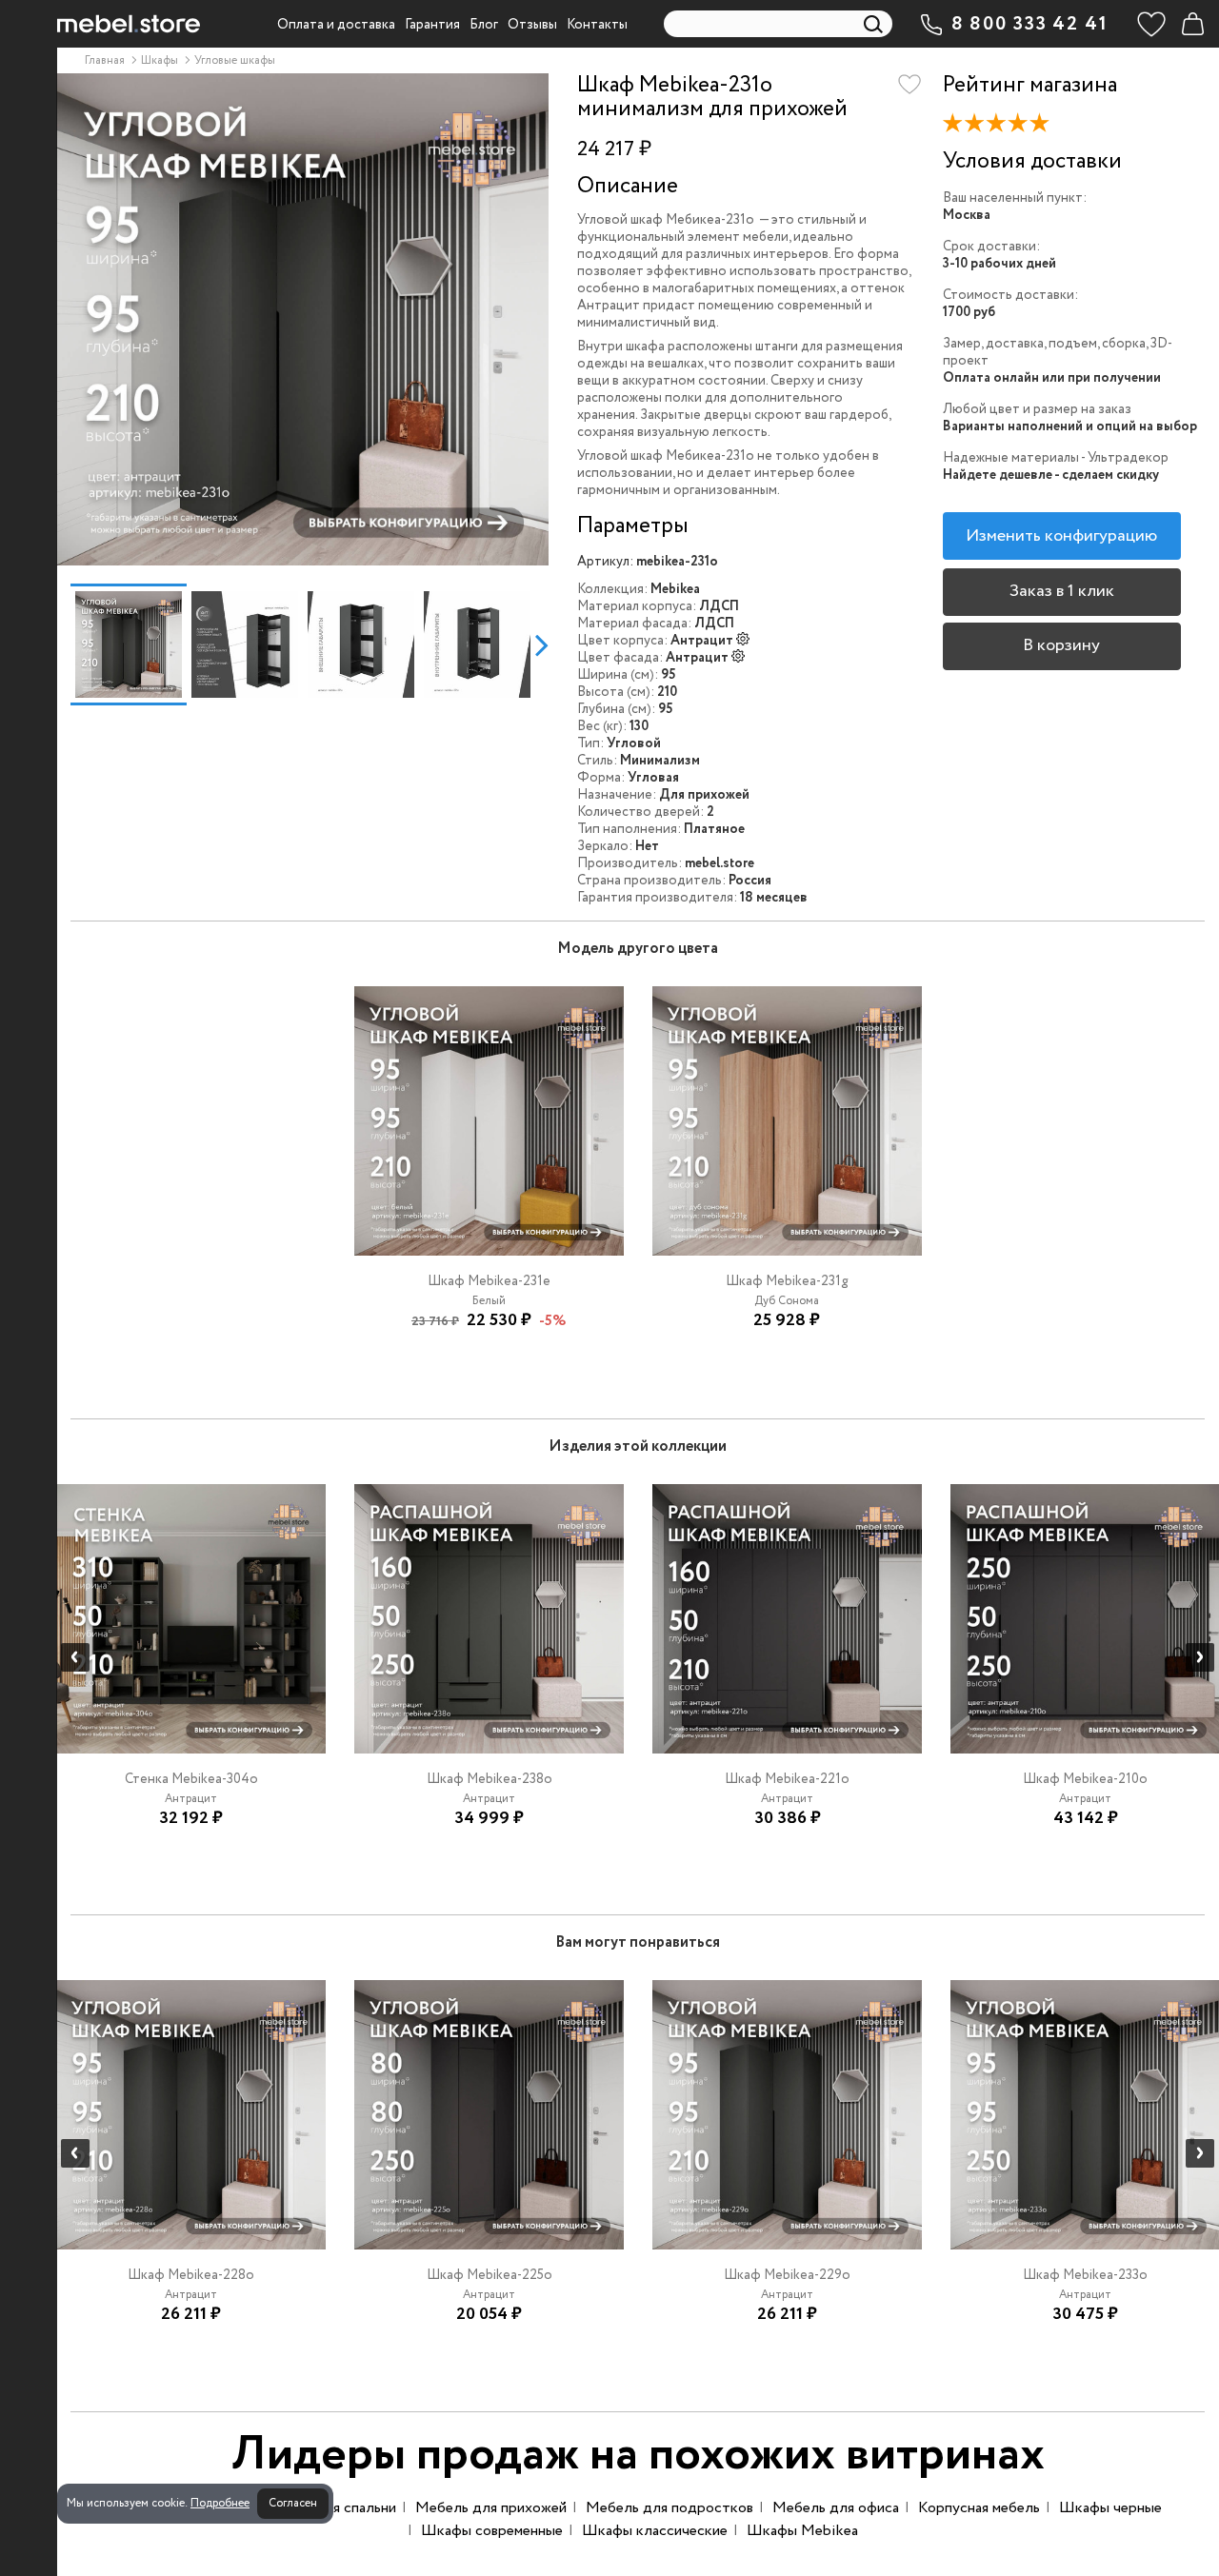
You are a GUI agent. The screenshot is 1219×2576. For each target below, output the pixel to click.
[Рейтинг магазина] (1001, 128)
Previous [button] (63, 644)
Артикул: (605, 562)
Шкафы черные (1110, 2508)
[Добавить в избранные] (909, 85)
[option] (302, 319)
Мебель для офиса (836, 2508)
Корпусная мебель (979, 2508)
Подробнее (220, 2503)
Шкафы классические (655, 2531)
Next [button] (541, 644)
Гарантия (432, 25)
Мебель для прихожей (491, 2508)
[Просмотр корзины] (1192, 24)
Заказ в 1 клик (1062, 591)
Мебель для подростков (669, 2508)
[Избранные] (1151, 24)
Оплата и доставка (336, 25)
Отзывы (532, 25)
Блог (484, 25)
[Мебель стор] (129, 24)
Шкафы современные (492, 2531)
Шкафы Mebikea (802, 2531)
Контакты (597, 25)
